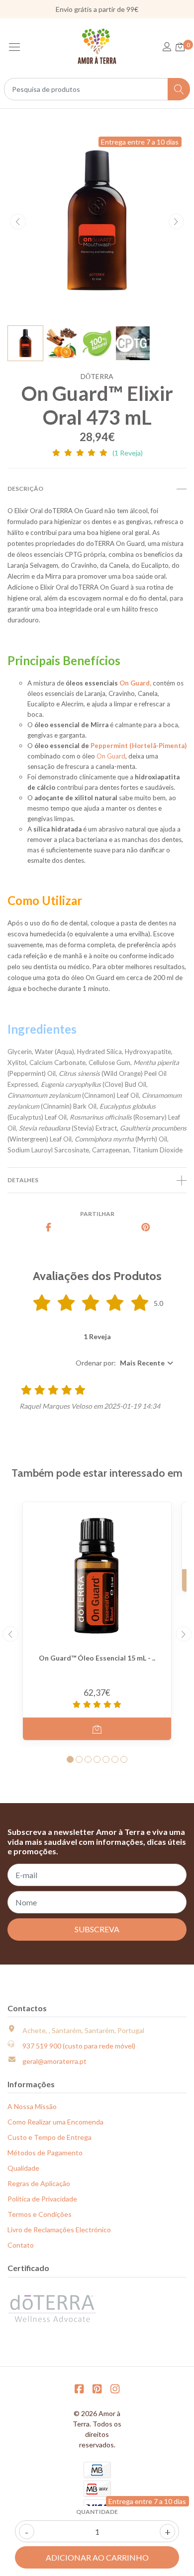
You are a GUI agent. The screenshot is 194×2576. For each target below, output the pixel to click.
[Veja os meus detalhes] (167, 47)
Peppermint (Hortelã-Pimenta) (139, 746)
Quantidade (97, 2512)
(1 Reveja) (128, 453)
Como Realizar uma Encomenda (55, 2122)
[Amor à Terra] (97, 46)
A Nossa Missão (32, 2106)
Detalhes (23, 1180)
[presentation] (18, 222)
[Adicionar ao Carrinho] (97, 1729)
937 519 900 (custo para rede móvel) (79, 2046)
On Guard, (135, 683)
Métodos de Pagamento (45, 2153)
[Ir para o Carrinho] (180, 47)
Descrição (25, 489)
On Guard (111, 756)
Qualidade (23, 2168)
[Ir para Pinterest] (97, 2388)
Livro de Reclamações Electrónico (59, 2230)
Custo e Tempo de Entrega (49, 2137)
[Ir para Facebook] (79, 2388)
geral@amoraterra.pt (54, 2061)
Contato (21, 2245)
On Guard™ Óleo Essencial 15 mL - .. (97, 1658)
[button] (125, 1363)
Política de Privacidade (42, 2199)
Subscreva (97, 1929)
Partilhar (97, 1214)
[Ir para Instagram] (115, 2388)
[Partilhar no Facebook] (49, 1228)
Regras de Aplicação (39, 2183)
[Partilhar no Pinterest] (146, 1228)
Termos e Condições (40, 2214)
